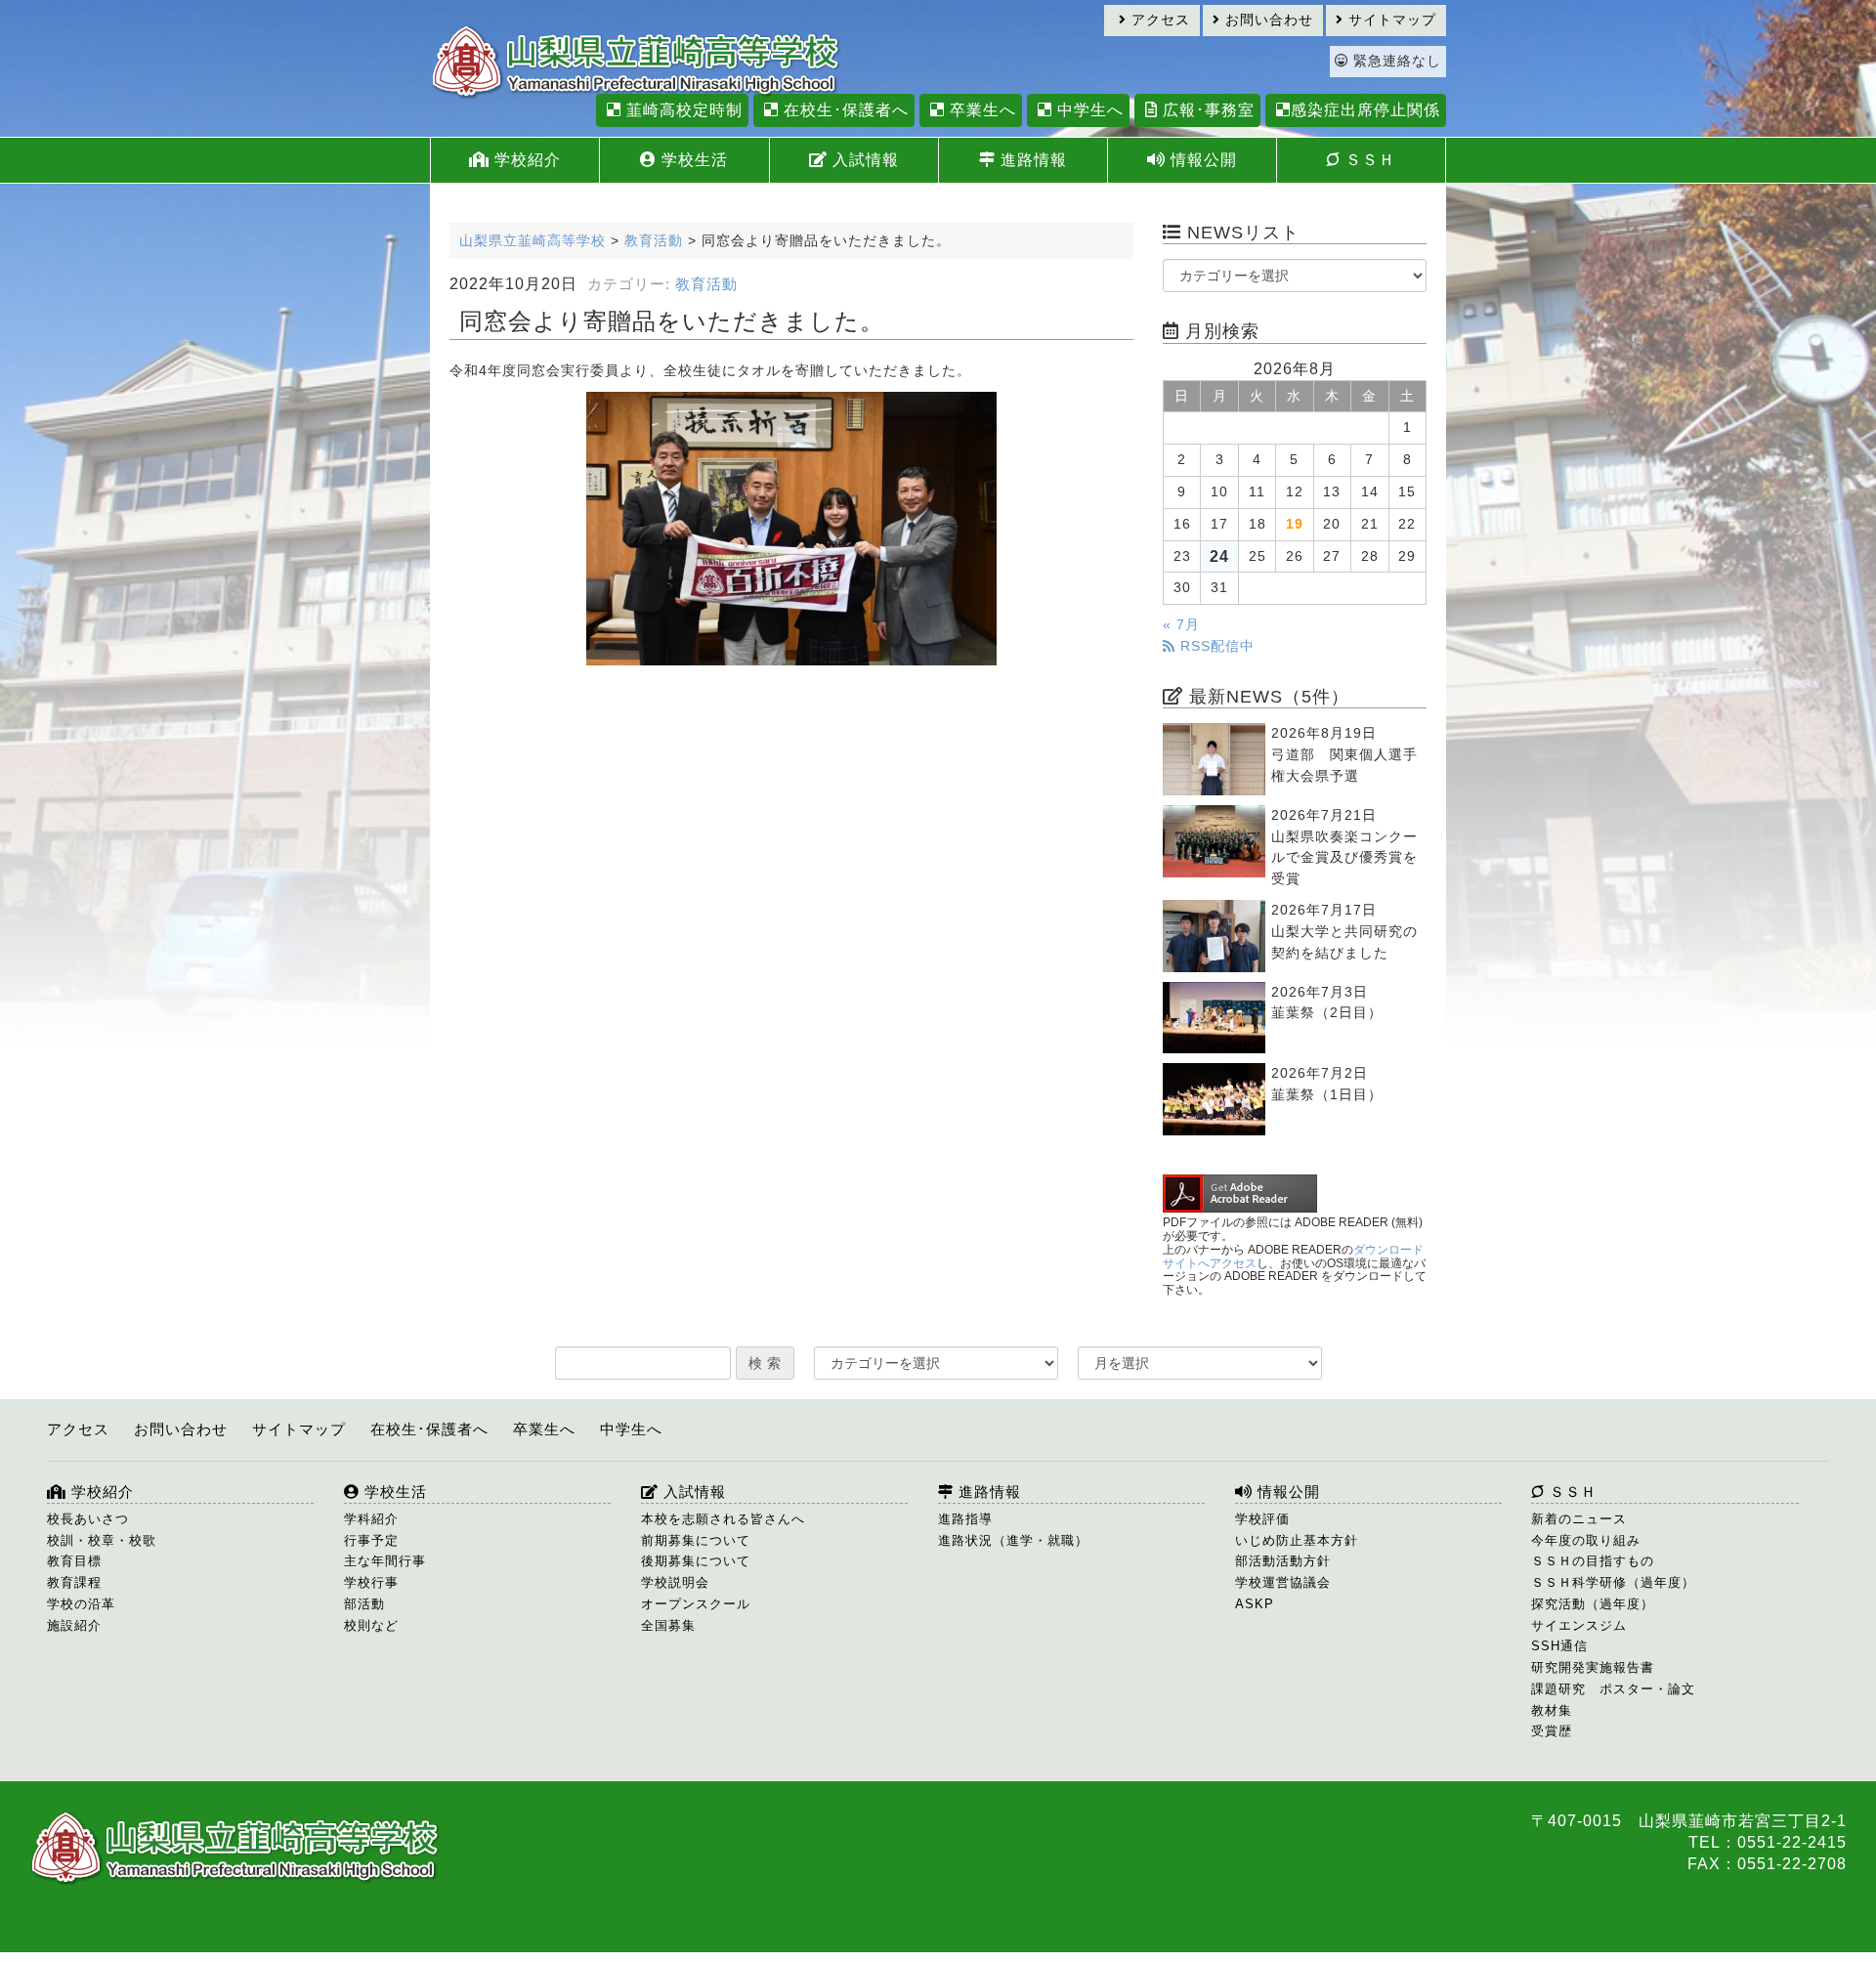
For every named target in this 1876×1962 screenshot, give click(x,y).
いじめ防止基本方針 (1297, 1540)
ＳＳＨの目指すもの (1593, 1561)
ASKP (1255, 1604)
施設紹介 (74, 1625)
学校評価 (1262, 1519)
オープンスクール (696, 1604)
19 (1295, 524)
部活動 (364, 1604)
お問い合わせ (1267, 20)
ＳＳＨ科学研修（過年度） (1613, 1582)
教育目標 (74, 1561)
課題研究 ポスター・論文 (1613, 1689)
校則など (371, 1625)
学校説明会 (675, 1582)
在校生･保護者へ (844, 110)
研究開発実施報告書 (1593, 1667)
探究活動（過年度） (1593, 1604)
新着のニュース (1579, 1519)
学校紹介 (525, 160)
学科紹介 (371, 1519)
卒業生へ (981, 110)
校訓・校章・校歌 (102, 1540)
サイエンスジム (1579, 1625)
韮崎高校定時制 (682, 110)
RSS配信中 (1215, 646)
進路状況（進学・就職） (1013, 1540)
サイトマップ (1390, 20)
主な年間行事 (385, 1561)
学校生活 (692, 160)
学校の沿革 (81, 1604)
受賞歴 (1552, 1731)
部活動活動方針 (1283, 1561)
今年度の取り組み (1586, 1540)
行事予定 (371, 1540)
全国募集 (668, 1625)
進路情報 (1031, 160)
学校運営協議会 (1283, 1582)
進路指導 (965, 1519)
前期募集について (696, 1540)
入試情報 (863, 160)
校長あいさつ (88, 1519)
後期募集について (696, 1561)
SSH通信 (1559, 1646)
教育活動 (706, 284)
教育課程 (74, 1582)
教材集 (1552, 1710)
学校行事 (371, 1582)
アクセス (1158, 20)
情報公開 (1201, 160)
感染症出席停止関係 (1365, 110)
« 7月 (1181, 625)
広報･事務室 (1206, 110)
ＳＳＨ (1368, 160)
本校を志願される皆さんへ (723, 1519)
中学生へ (1088, 110)
